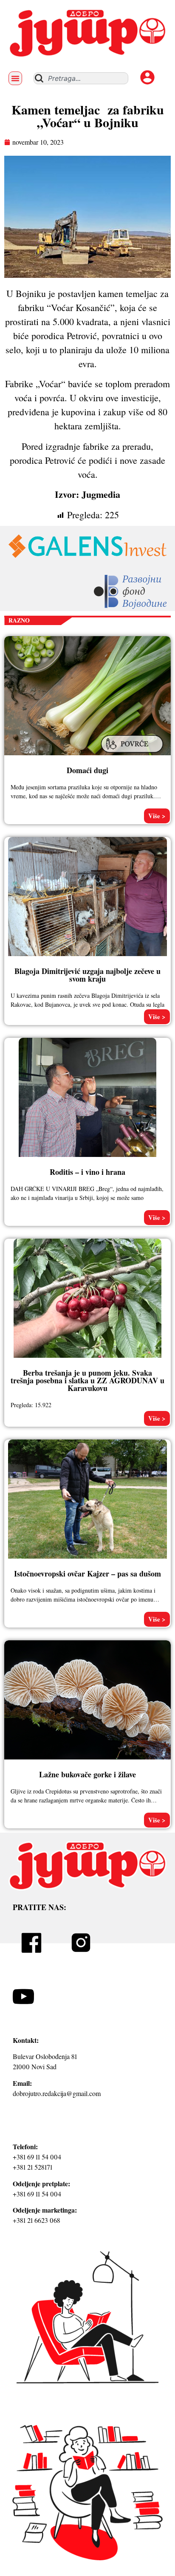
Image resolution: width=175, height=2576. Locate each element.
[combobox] (81, 78)
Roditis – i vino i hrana (87, 1172)
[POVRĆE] (133, 754)
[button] (15, 78)
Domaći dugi (87, 770)
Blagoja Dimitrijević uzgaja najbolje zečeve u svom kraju (87, 975)
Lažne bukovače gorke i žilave (87, 1774)
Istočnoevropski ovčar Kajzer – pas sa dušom (87, 1574)
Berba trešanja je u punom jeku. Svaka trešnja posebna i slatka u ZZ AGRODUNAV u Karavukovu (87, 1380)
